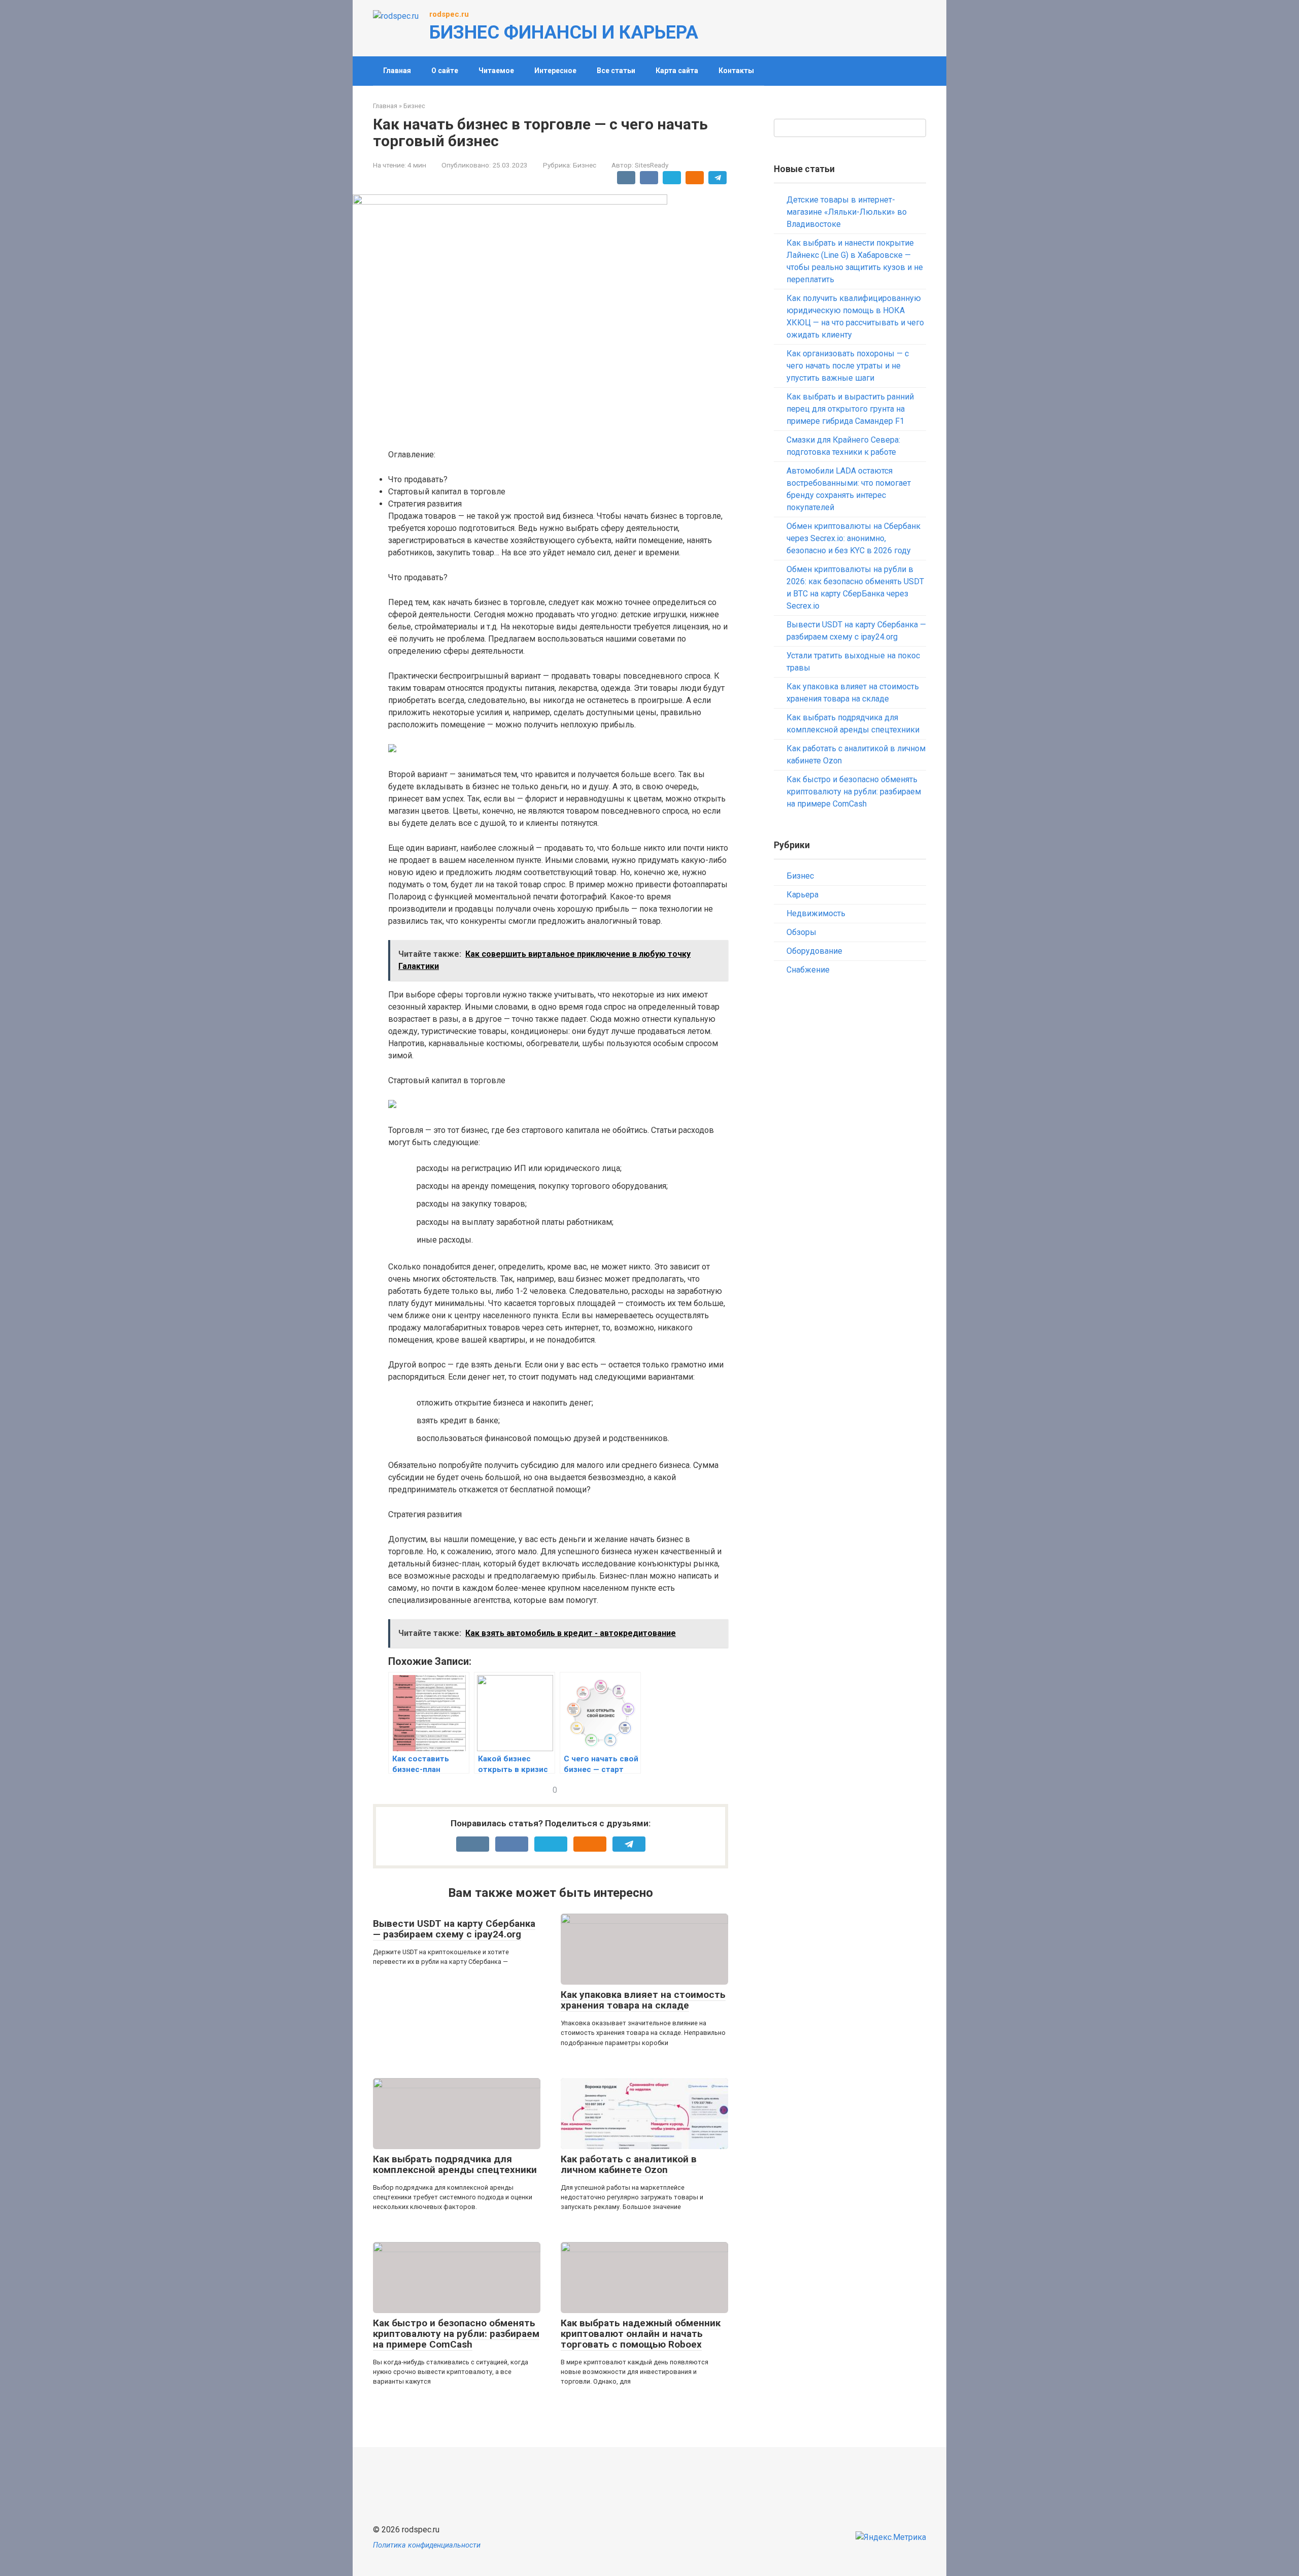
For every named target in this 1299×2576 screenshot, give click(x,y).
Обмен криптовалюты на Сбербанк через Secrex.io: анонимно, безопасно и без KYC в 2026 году (853, 538)
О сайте (445, 71)
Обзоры (801, 932)
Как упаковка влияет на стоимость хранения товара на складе (643, 2000)
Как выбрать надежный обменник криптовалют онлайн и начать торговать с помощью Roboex (641, 2334)
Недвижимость (816, 913)
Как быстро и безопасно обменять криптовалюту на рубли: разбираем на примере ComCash (456, 2334)
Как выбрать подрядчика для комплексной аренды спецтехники (455, 2164)
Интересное (555, 71)
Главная (397, 71)
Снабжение (808, 970)
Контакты (736, 71)
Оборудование (814, 951)
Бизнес (585, 165)
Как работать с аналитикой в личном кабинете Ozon (629, 2164)
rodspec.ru (449, 14)
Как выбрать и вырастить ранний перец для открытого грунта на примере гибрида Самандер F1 (850, 409)
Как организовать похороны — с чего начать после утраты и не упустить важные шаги (848, 366)
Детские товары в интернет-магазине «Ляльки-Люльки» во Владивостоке (847, 212)
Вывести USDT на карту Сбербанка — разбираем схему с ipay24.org (454, 1929)
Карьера (802, 895)
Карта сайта (677, 71)
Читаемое (496, 71)
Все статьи (616, 71)
